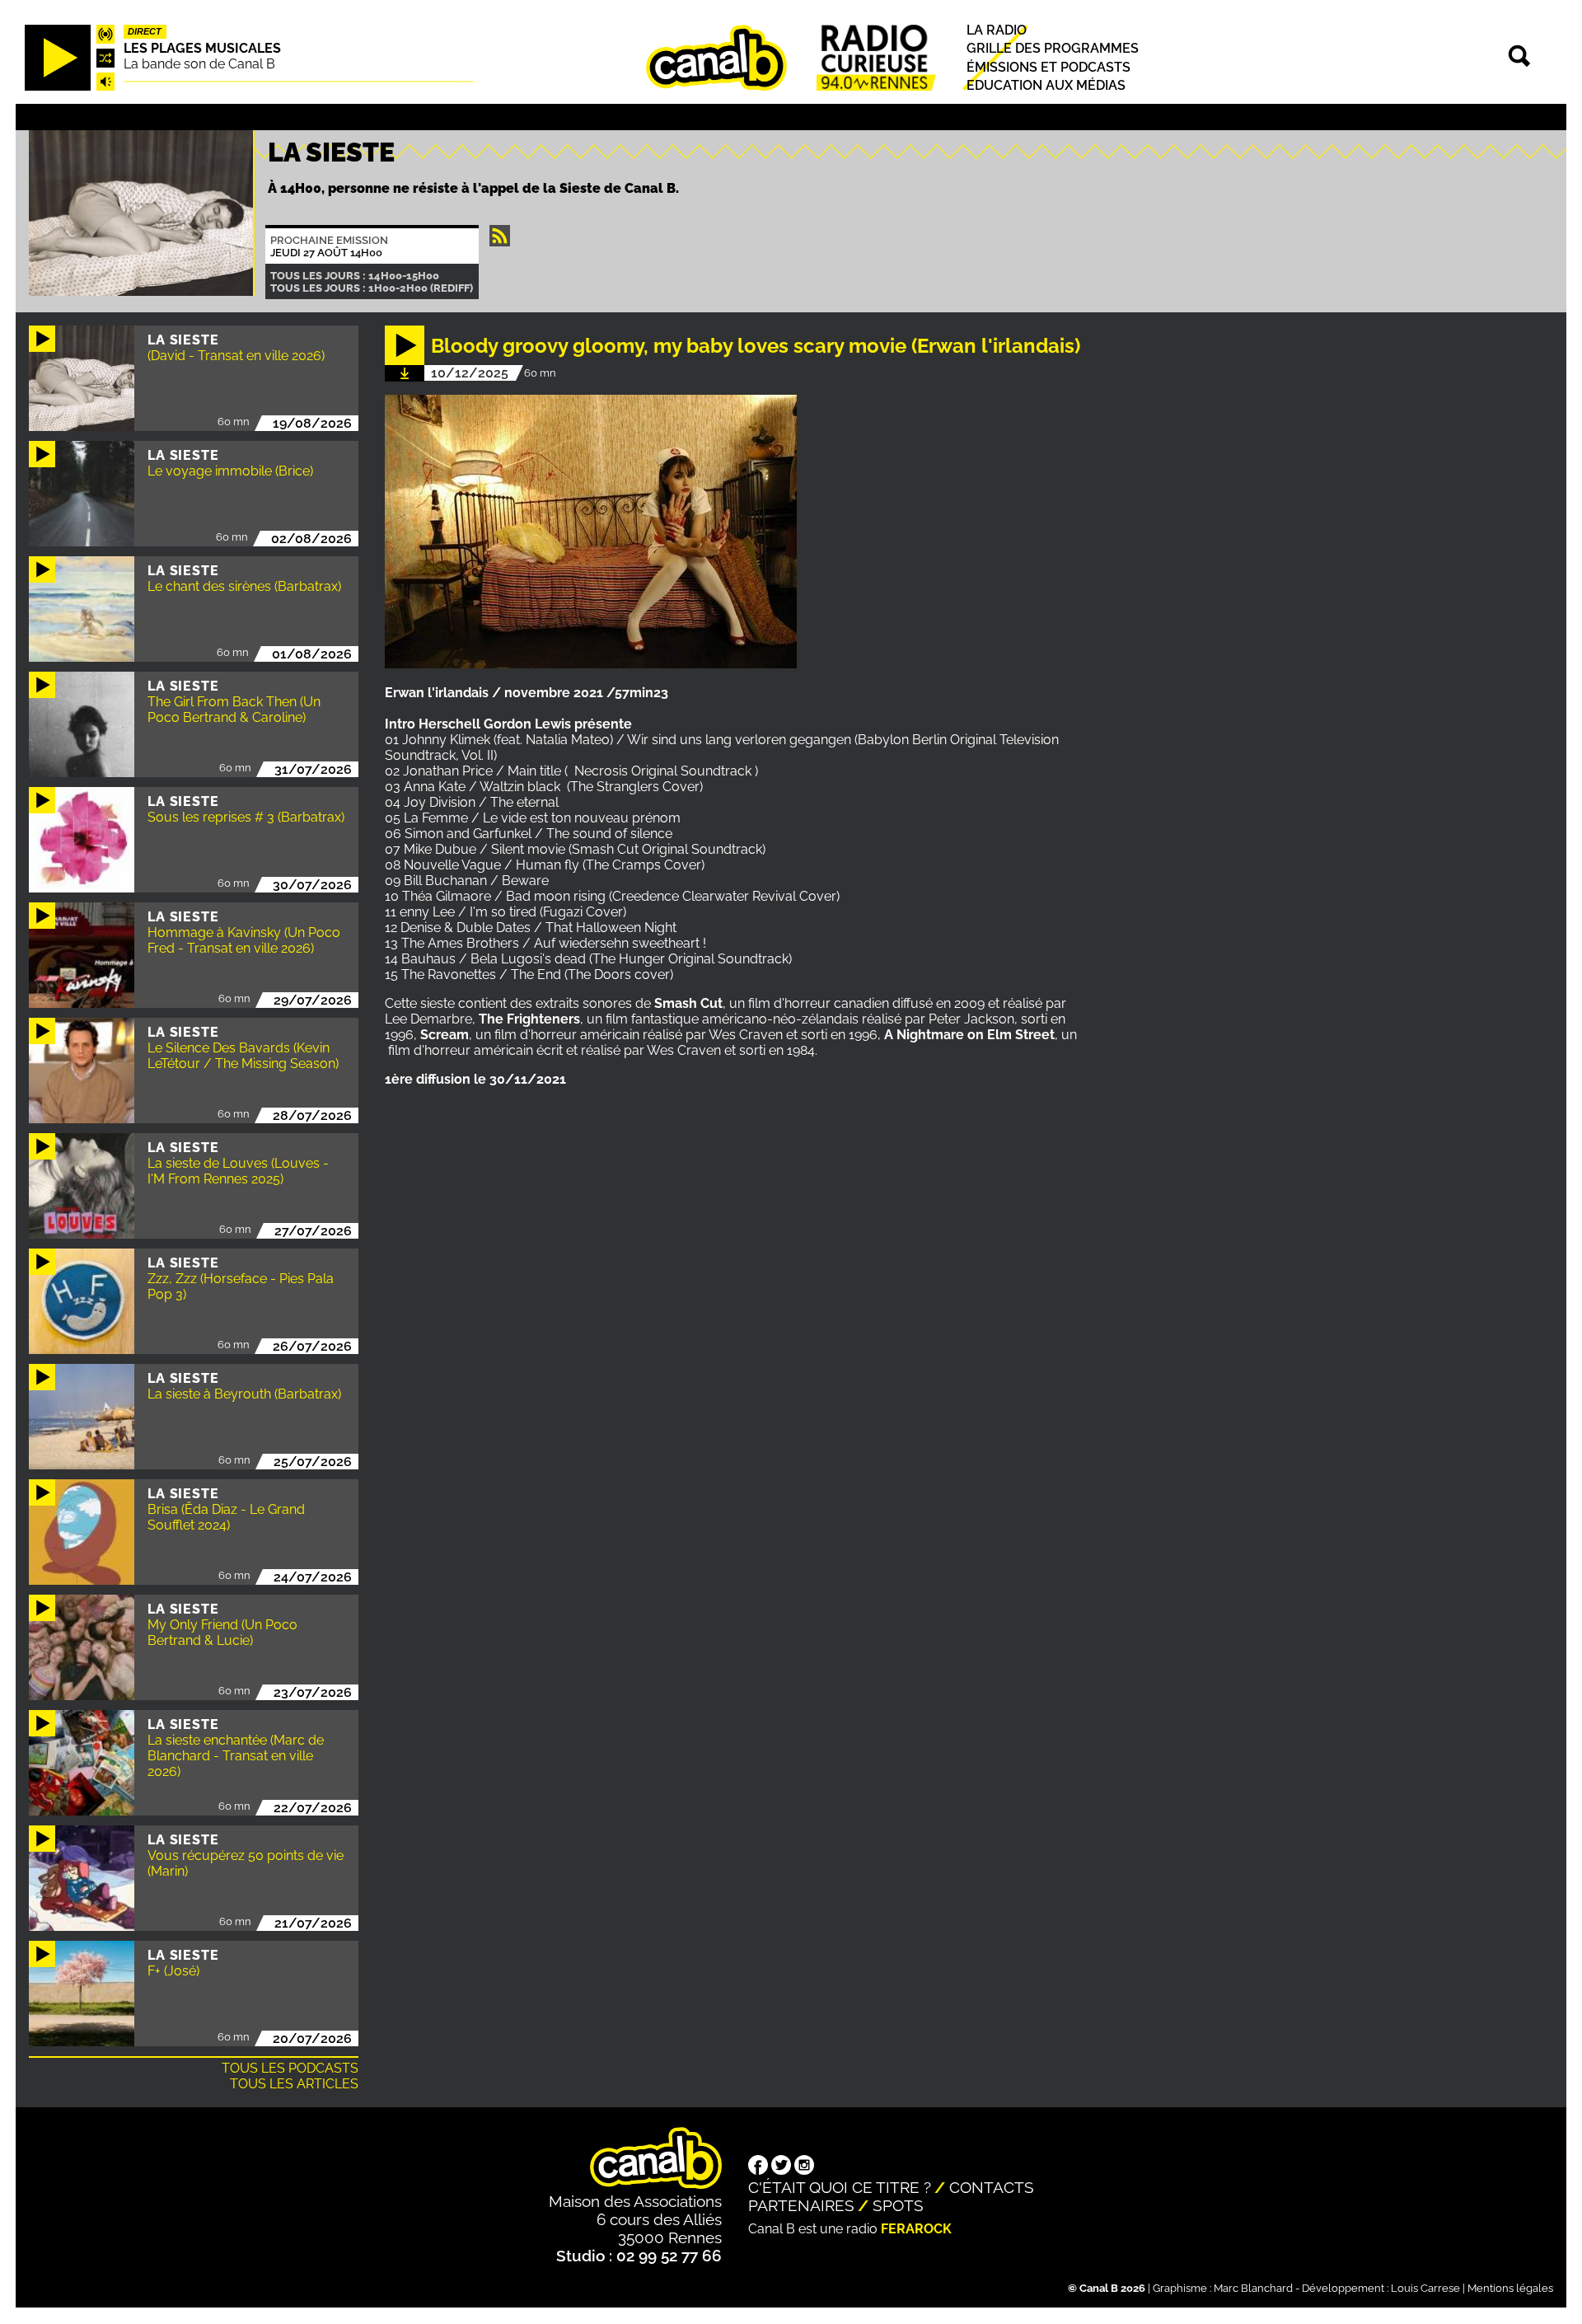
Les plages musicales (202, 48)
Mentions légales (1510, 2288)
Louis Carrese (1425, 2288)
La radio (997, 31)
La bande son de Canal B (199, 64)
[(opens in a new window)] (758, 2167)
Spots (898, 2205)
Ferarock (916, 2229)
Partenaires (801, 2205)
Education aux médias (1046, 85)
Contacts (992, 2187)
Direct (145, 32)
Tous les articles (294, 2084)
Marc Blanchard (1253, 2288)
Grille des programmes (1053, 49)
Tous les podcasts (290, 2068)
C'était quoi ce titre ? (840, 2187)
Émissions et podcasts (1048, 67)
